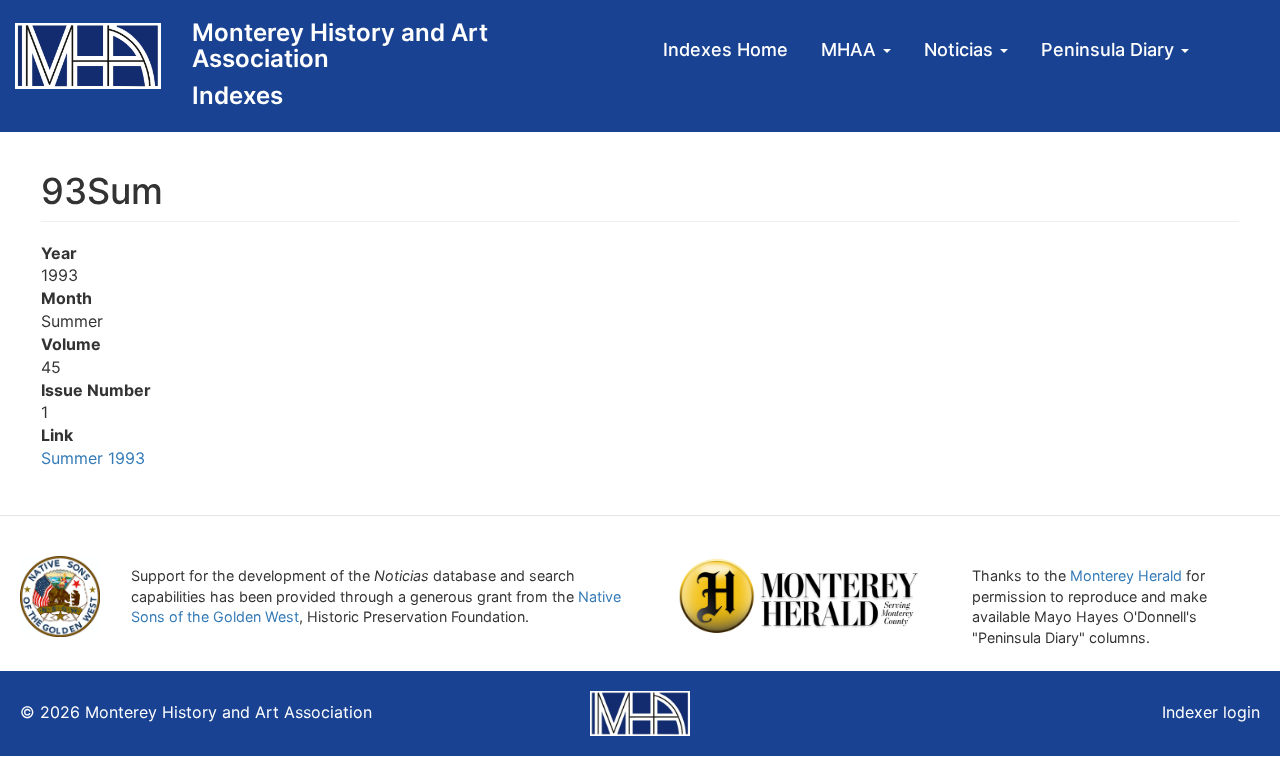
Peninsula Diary (1110, 49)
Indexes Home (725, 49)
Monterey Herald (1126, 575)
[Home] (96, 56)
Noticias (961, 49)
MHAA (851, 49)
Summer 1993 (95, 458)
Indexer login (1211, 712)
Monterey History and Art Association (340, 45)
